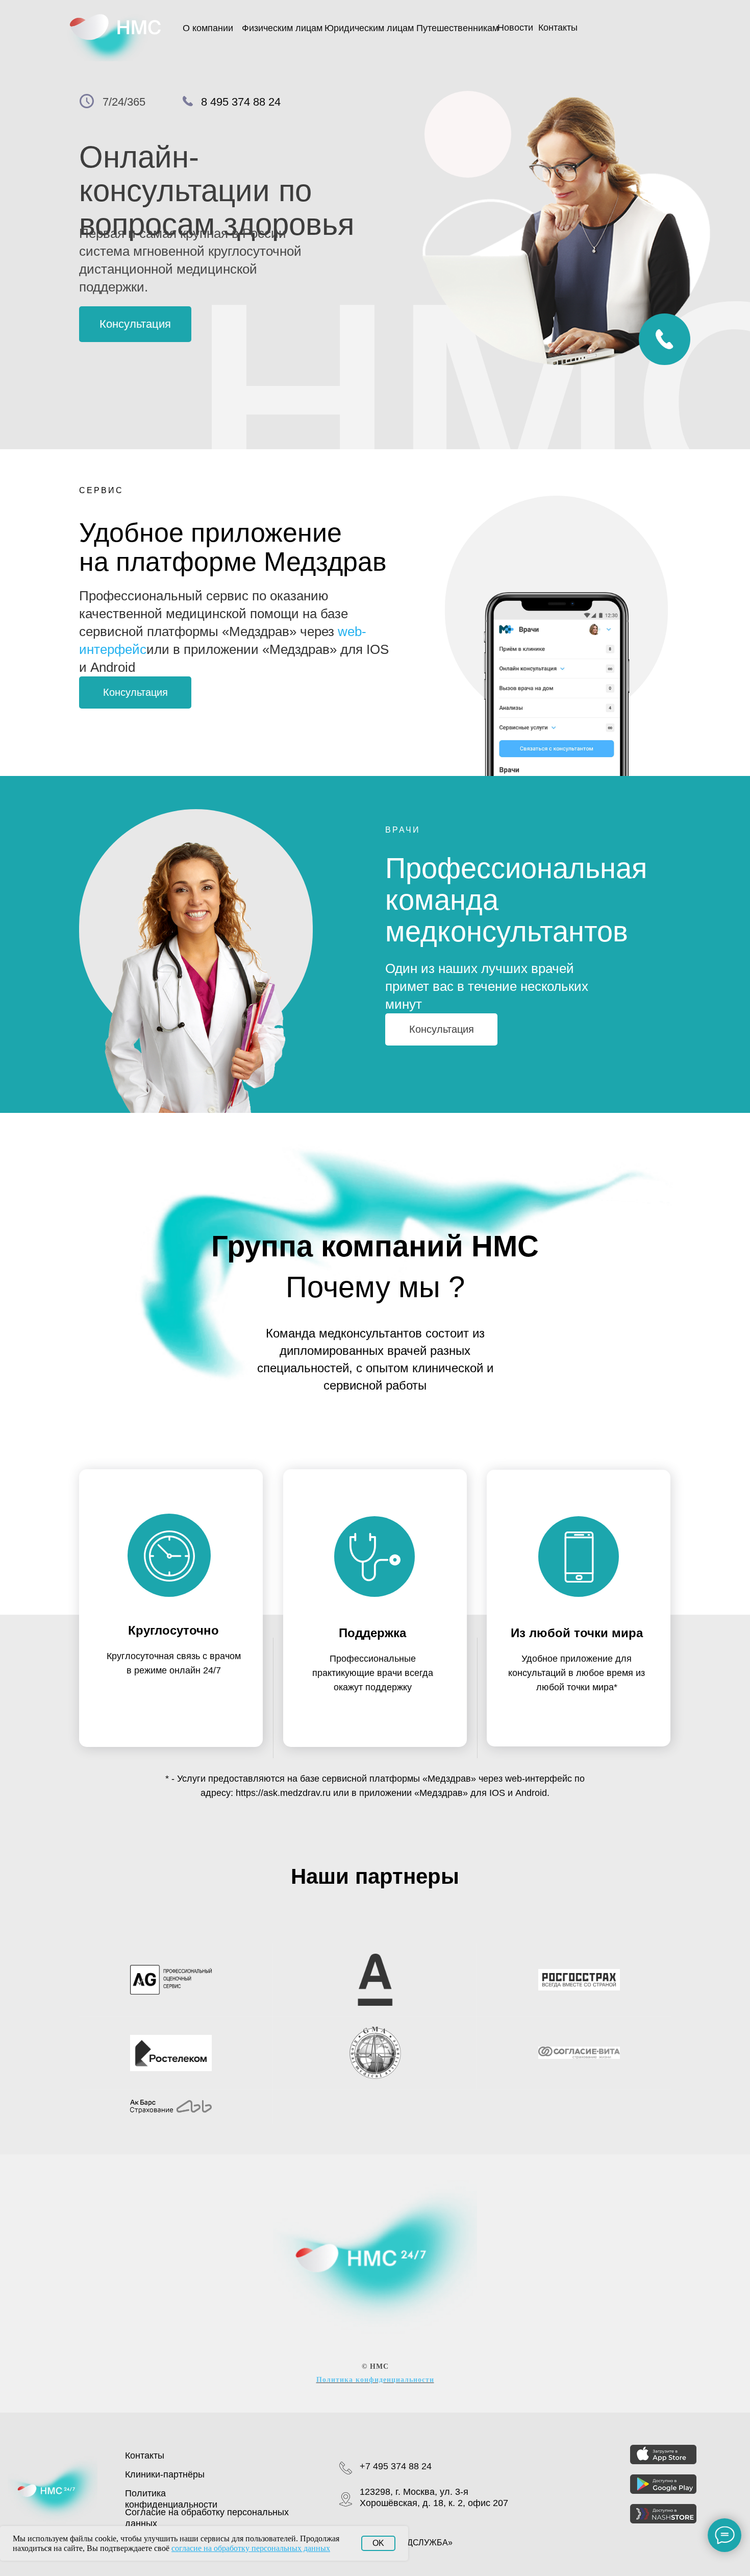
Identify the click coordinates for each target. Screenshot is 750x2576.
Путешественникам (457, 28)
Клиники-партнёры (165, 2474)
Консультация (135, 324)
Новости (515, 28)
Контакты (558, 28)
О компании (208, 28)
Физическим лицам (282, 28)
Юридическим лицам (369, 28)
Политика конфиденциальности (375, 2380)
